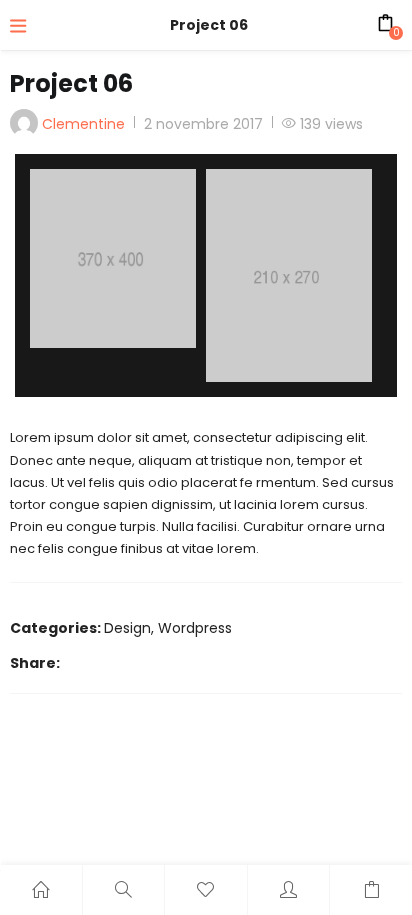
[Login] (289, 890)
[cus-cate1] (113, 258)
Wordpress (195, 628)
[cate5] (289, 275)
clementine (83, 124)
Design (127, 628)
